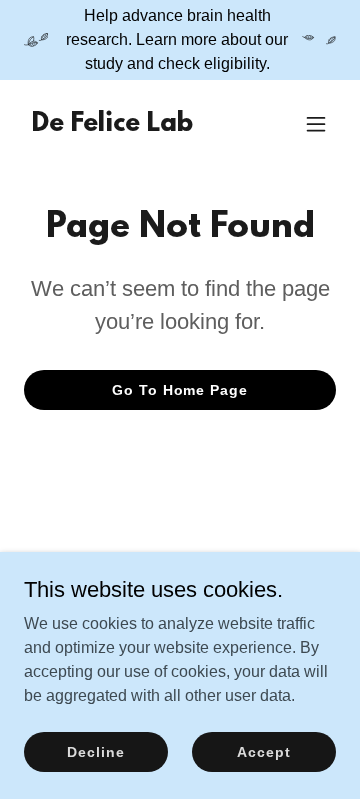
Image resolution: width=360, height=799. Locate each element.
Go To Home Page (179, 390)
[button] (316, 124)
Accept (263, 751)
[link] (112, 125)
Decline (95, 751)
